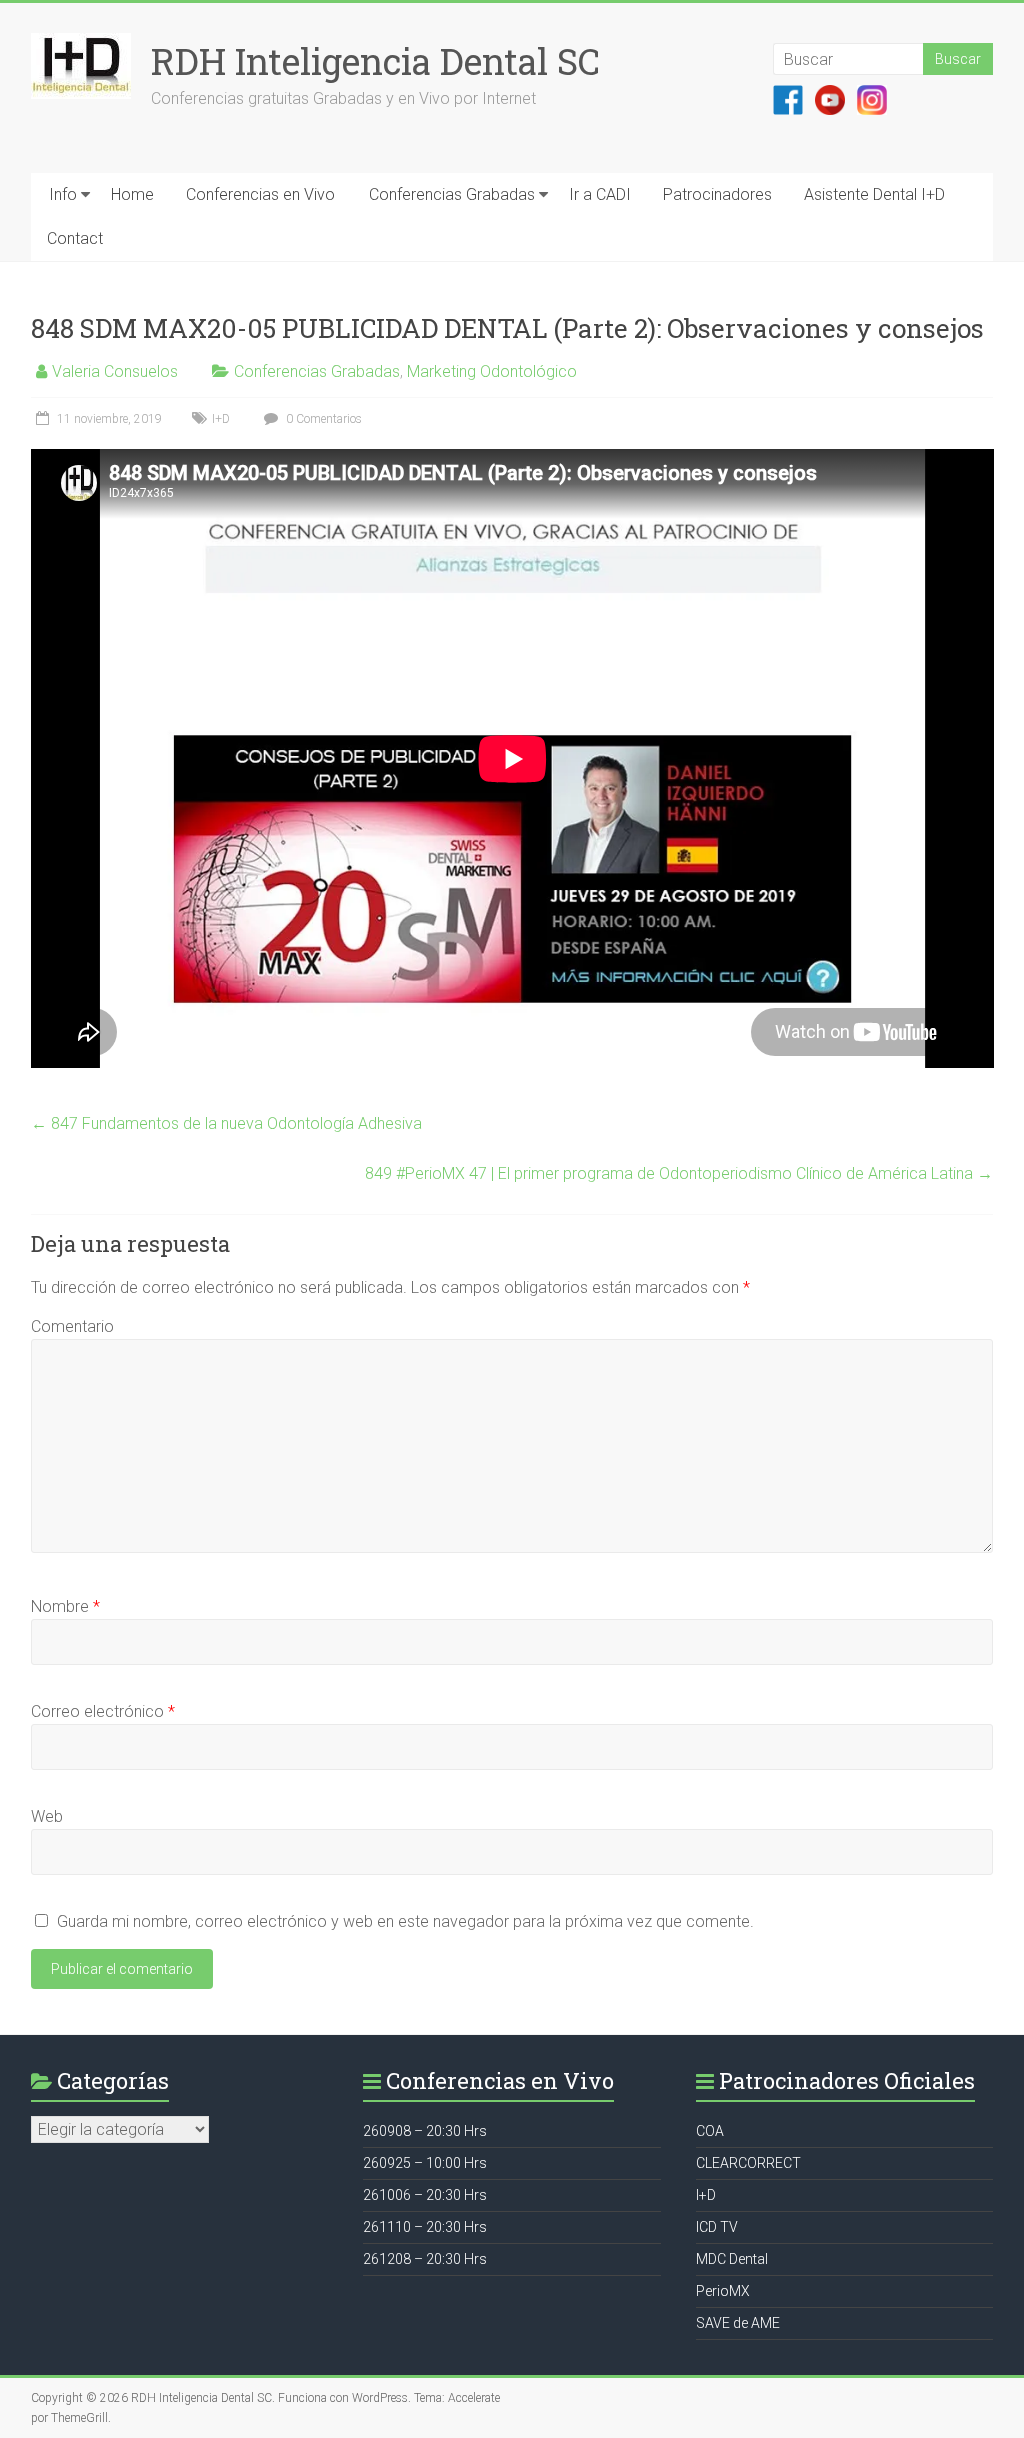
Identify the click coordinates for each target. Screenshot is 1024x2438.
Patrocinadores (717, 194)
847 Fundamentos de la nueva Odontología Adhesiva (226, 1123)
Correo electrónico (103, 1711)
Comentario (72, 1326)
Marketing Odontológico (492, 371)
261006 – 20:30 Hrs (425, 2195)
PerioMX (723, 2291)
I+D (221, 419)
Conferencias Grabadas (452, 194)
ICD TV (717, 2227)
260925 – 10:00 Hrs (425, 2163)
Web (47, 1816)
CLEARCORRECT (748, 2163)
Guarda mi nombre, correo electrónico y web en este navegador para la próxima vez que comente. (405, 1921)
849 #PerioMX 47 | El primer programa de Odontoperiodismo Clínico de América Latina (679, 1173)
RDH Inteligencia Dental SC (375, 61)
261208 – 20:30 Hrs (425, 2259)
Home (132, 194)
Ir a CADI (600, 194)
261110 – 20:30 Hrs (425, 2227)
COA (710, 2131)
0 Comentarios (322, 419)
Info (63, 194)
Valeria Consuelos (115, 371)
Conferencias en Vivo (260, 194)
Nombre (65, 1606)
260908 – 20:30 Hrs (425, 2131)
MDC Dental (732, 2259)
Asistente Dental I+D (874, 194)
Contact (75, 238)
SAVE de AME (738, 2323)
